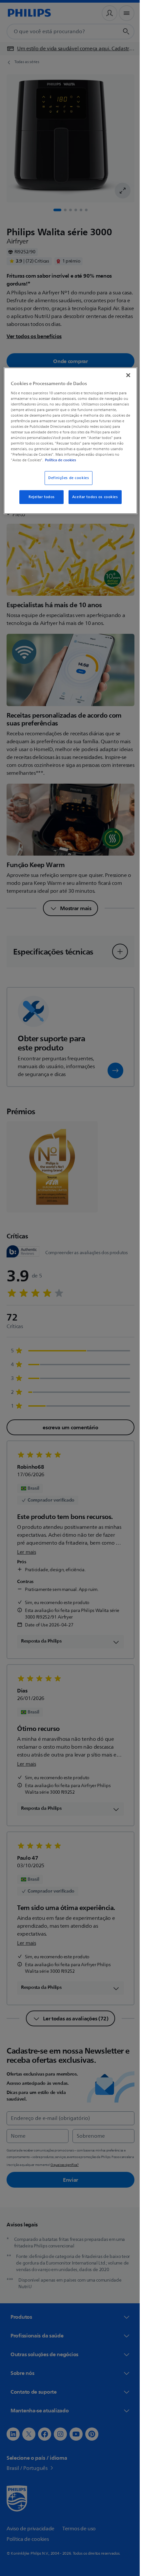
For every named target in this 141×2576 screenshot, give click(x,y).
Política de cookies (85, 460)
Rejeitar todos (39, 497)
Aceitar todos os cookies (92, 497)
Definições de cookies (66, 478)
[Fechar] (124, 375)
